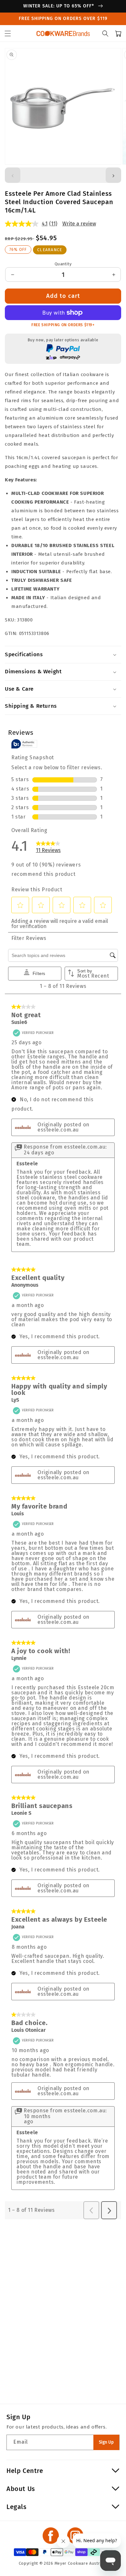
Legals (17, 2507)
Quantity (63, 264)
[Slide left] (13, 175)
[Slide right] (113, 175)
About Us (21, 2489)
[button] (8, 33)
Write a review (79, 224)
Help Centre (25, 2471)
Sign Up (106, 2442)
